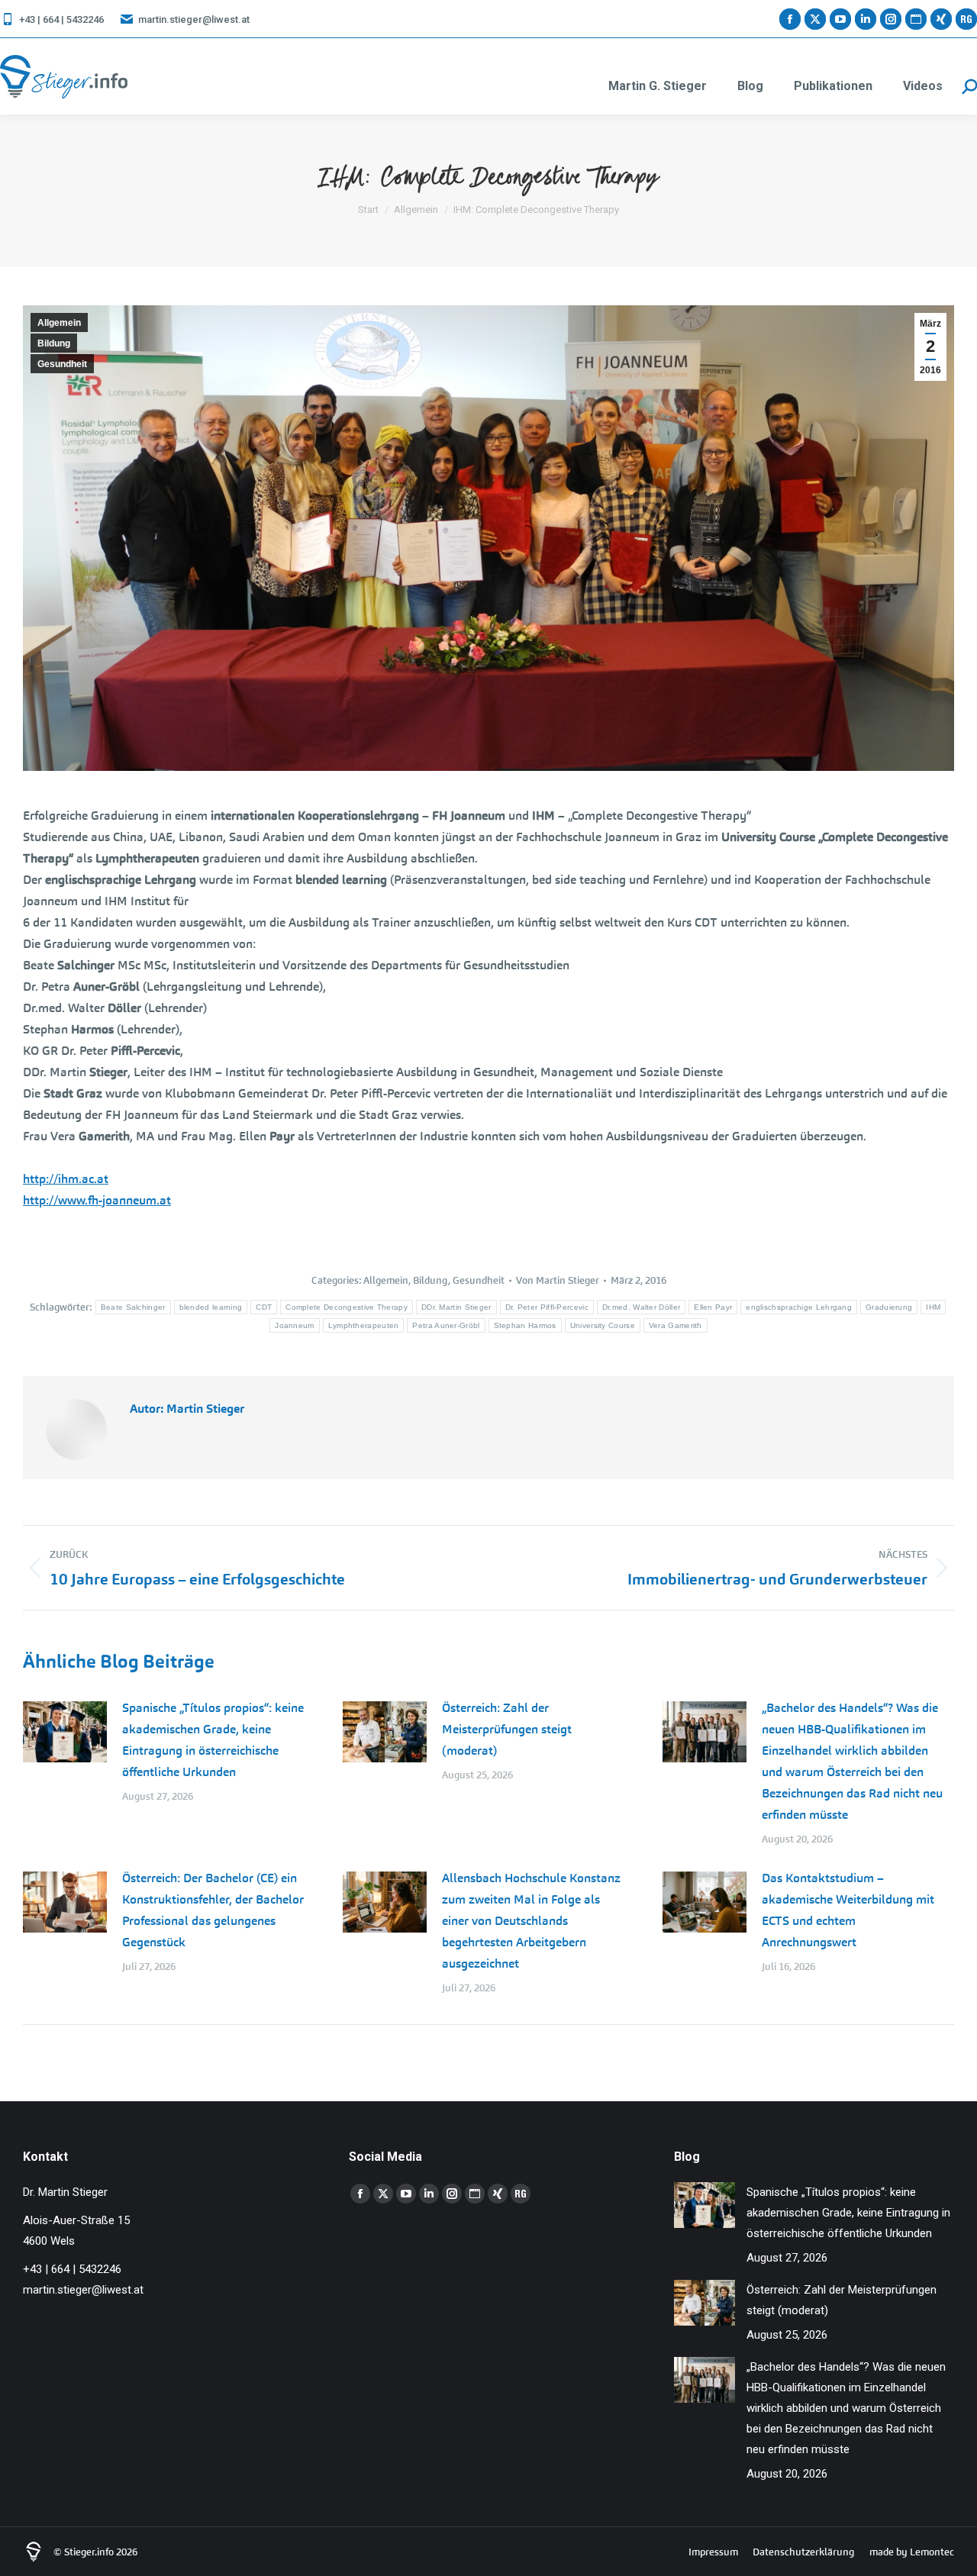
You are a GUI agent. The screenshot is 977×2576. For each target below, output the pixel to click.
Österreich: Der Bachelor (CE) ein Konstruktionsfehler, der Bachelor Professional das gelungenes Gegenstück (213, 1910)
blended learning (211, 1307)
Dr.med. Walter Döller (641, 1307)
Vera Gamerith (676, 1325)
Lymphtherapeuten (364, 1325)
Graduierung (889, 1307)
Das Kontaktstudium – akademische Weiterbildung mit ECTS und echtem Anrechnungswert (848, 1910)
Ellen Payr (713, 1307)
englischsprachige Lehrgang (799, 1307)
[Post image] (65, 1732)
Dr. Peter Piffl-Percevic (547, 1307)
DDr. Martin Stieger (456, 1307)
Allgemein (59, 323)
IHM (933, 1307)
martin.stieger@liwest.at (194, 19)
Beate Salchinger (133, 1307)
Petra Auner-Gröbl (446, 1325)
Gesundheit (62, 364)
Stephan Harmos (525, 1325)
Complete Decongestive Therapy (347, 1307)
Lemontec (932, 2552)
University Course (603, 1325)
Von (558, 1280)
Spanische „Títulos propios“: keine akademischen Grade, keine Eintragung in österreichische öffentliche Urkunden (213, 1740)
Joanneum (294, 1325)
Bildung (54, 343)
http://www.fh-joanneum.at (97, 1200)
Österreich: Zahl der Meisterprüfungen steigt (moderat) (507, 1729)
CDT (264, 1307)
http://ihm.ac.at (66, 1179)
